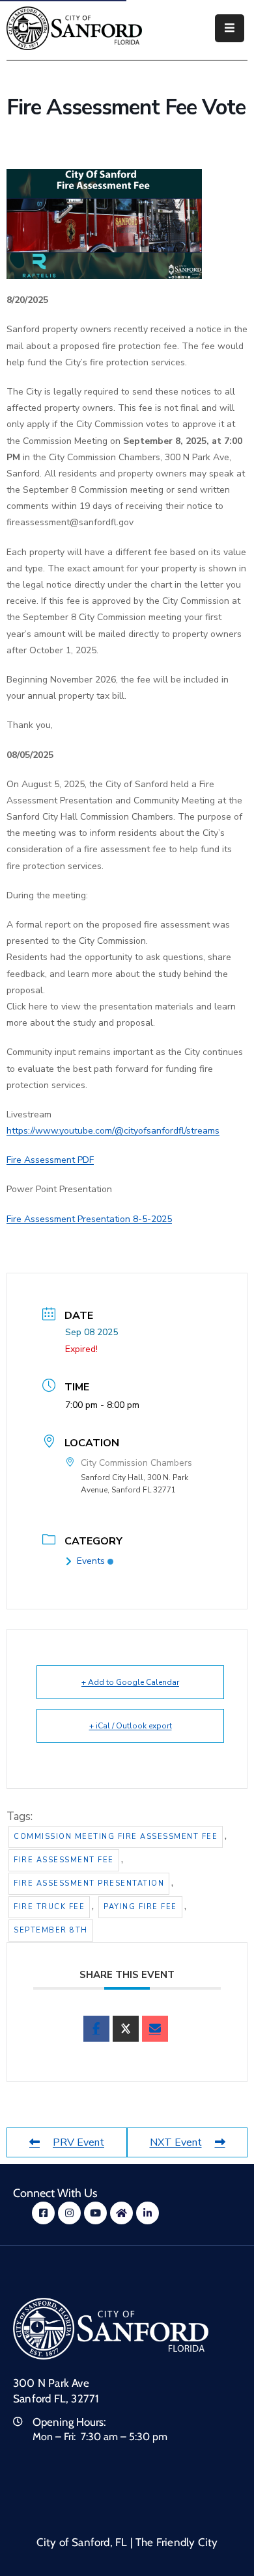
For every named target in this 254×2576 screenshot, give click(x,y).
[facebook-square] (43, 2213)
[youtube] (95, 2213)
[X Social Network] (126, 2029)
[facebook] (96, 2029)
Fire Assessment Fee (64, 1860)
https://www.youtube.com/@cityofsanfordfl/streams (113, 1131)
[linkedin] (148, 2213)
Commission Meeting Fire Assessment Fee (116, 1837)
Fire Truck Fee (49, 1907)
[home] (121, 2213)
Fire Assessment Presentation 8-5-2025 (89, 1219)
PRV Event (78, 2142)
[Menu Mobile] (230, 28)
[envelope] (155, 2029)
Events (91, 1561)
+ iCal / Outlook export (131, 1726)
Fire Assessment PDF (50, 1160)
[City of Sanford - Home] (74, 28)
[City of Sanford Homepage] (111, 2328)
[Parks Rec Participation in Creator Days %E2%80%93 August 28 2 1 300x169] (104, 223)
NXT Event (176, 2142)
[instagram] (69, 2213)
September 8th (51, 1930)
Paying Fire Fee (140, 1907)
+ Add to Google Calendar (130, 1682)
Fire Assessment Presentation (89, 1883)
